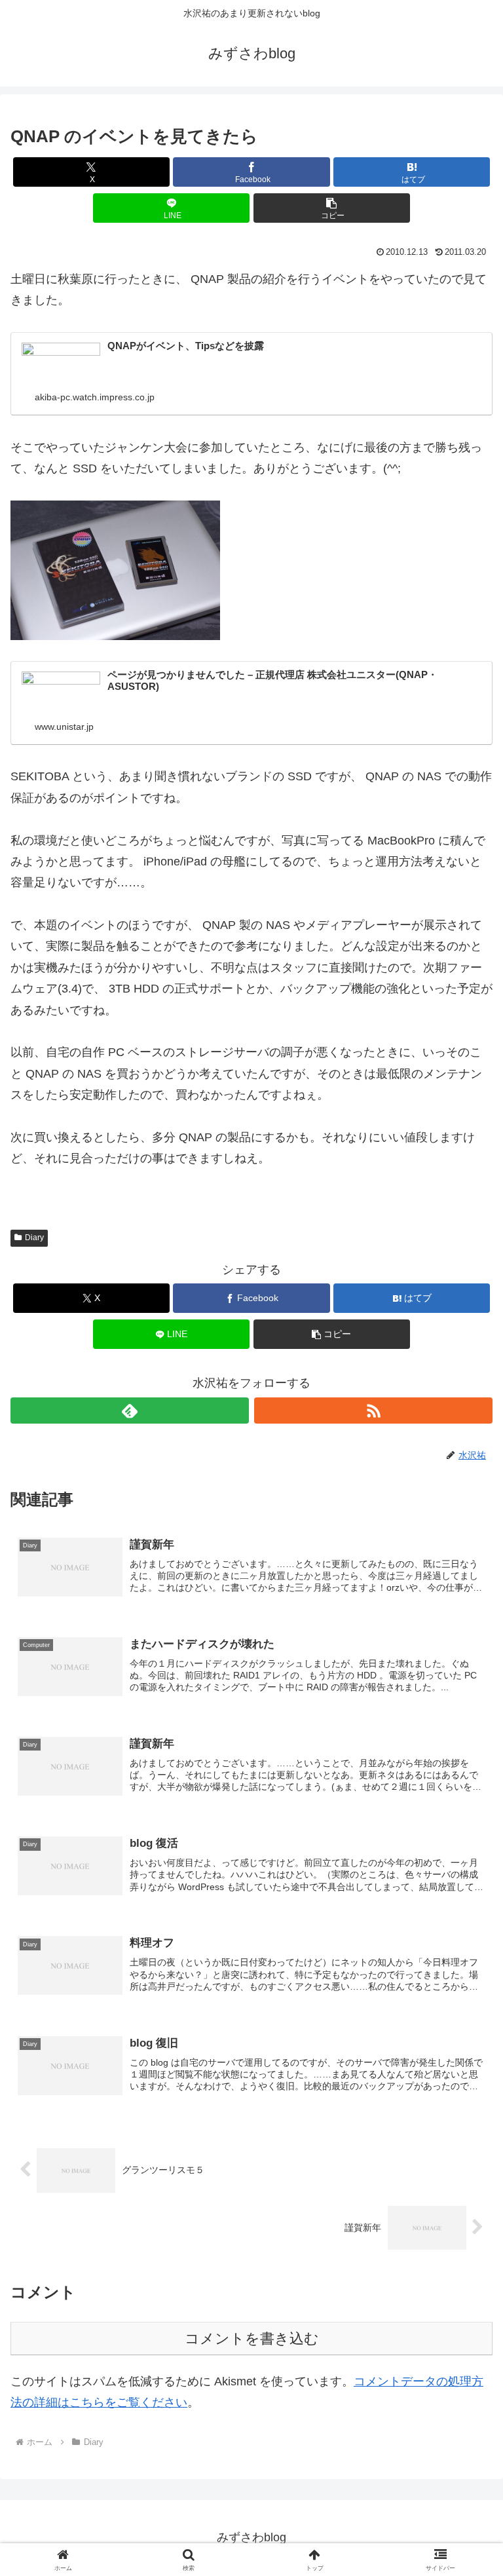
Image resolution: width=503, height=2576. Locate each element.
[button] (332, 208)
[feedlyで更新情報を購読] (130, 1411)
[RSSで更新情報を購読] (373, 1411)
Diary (34, 1238)
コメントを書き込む (252, 2339)
